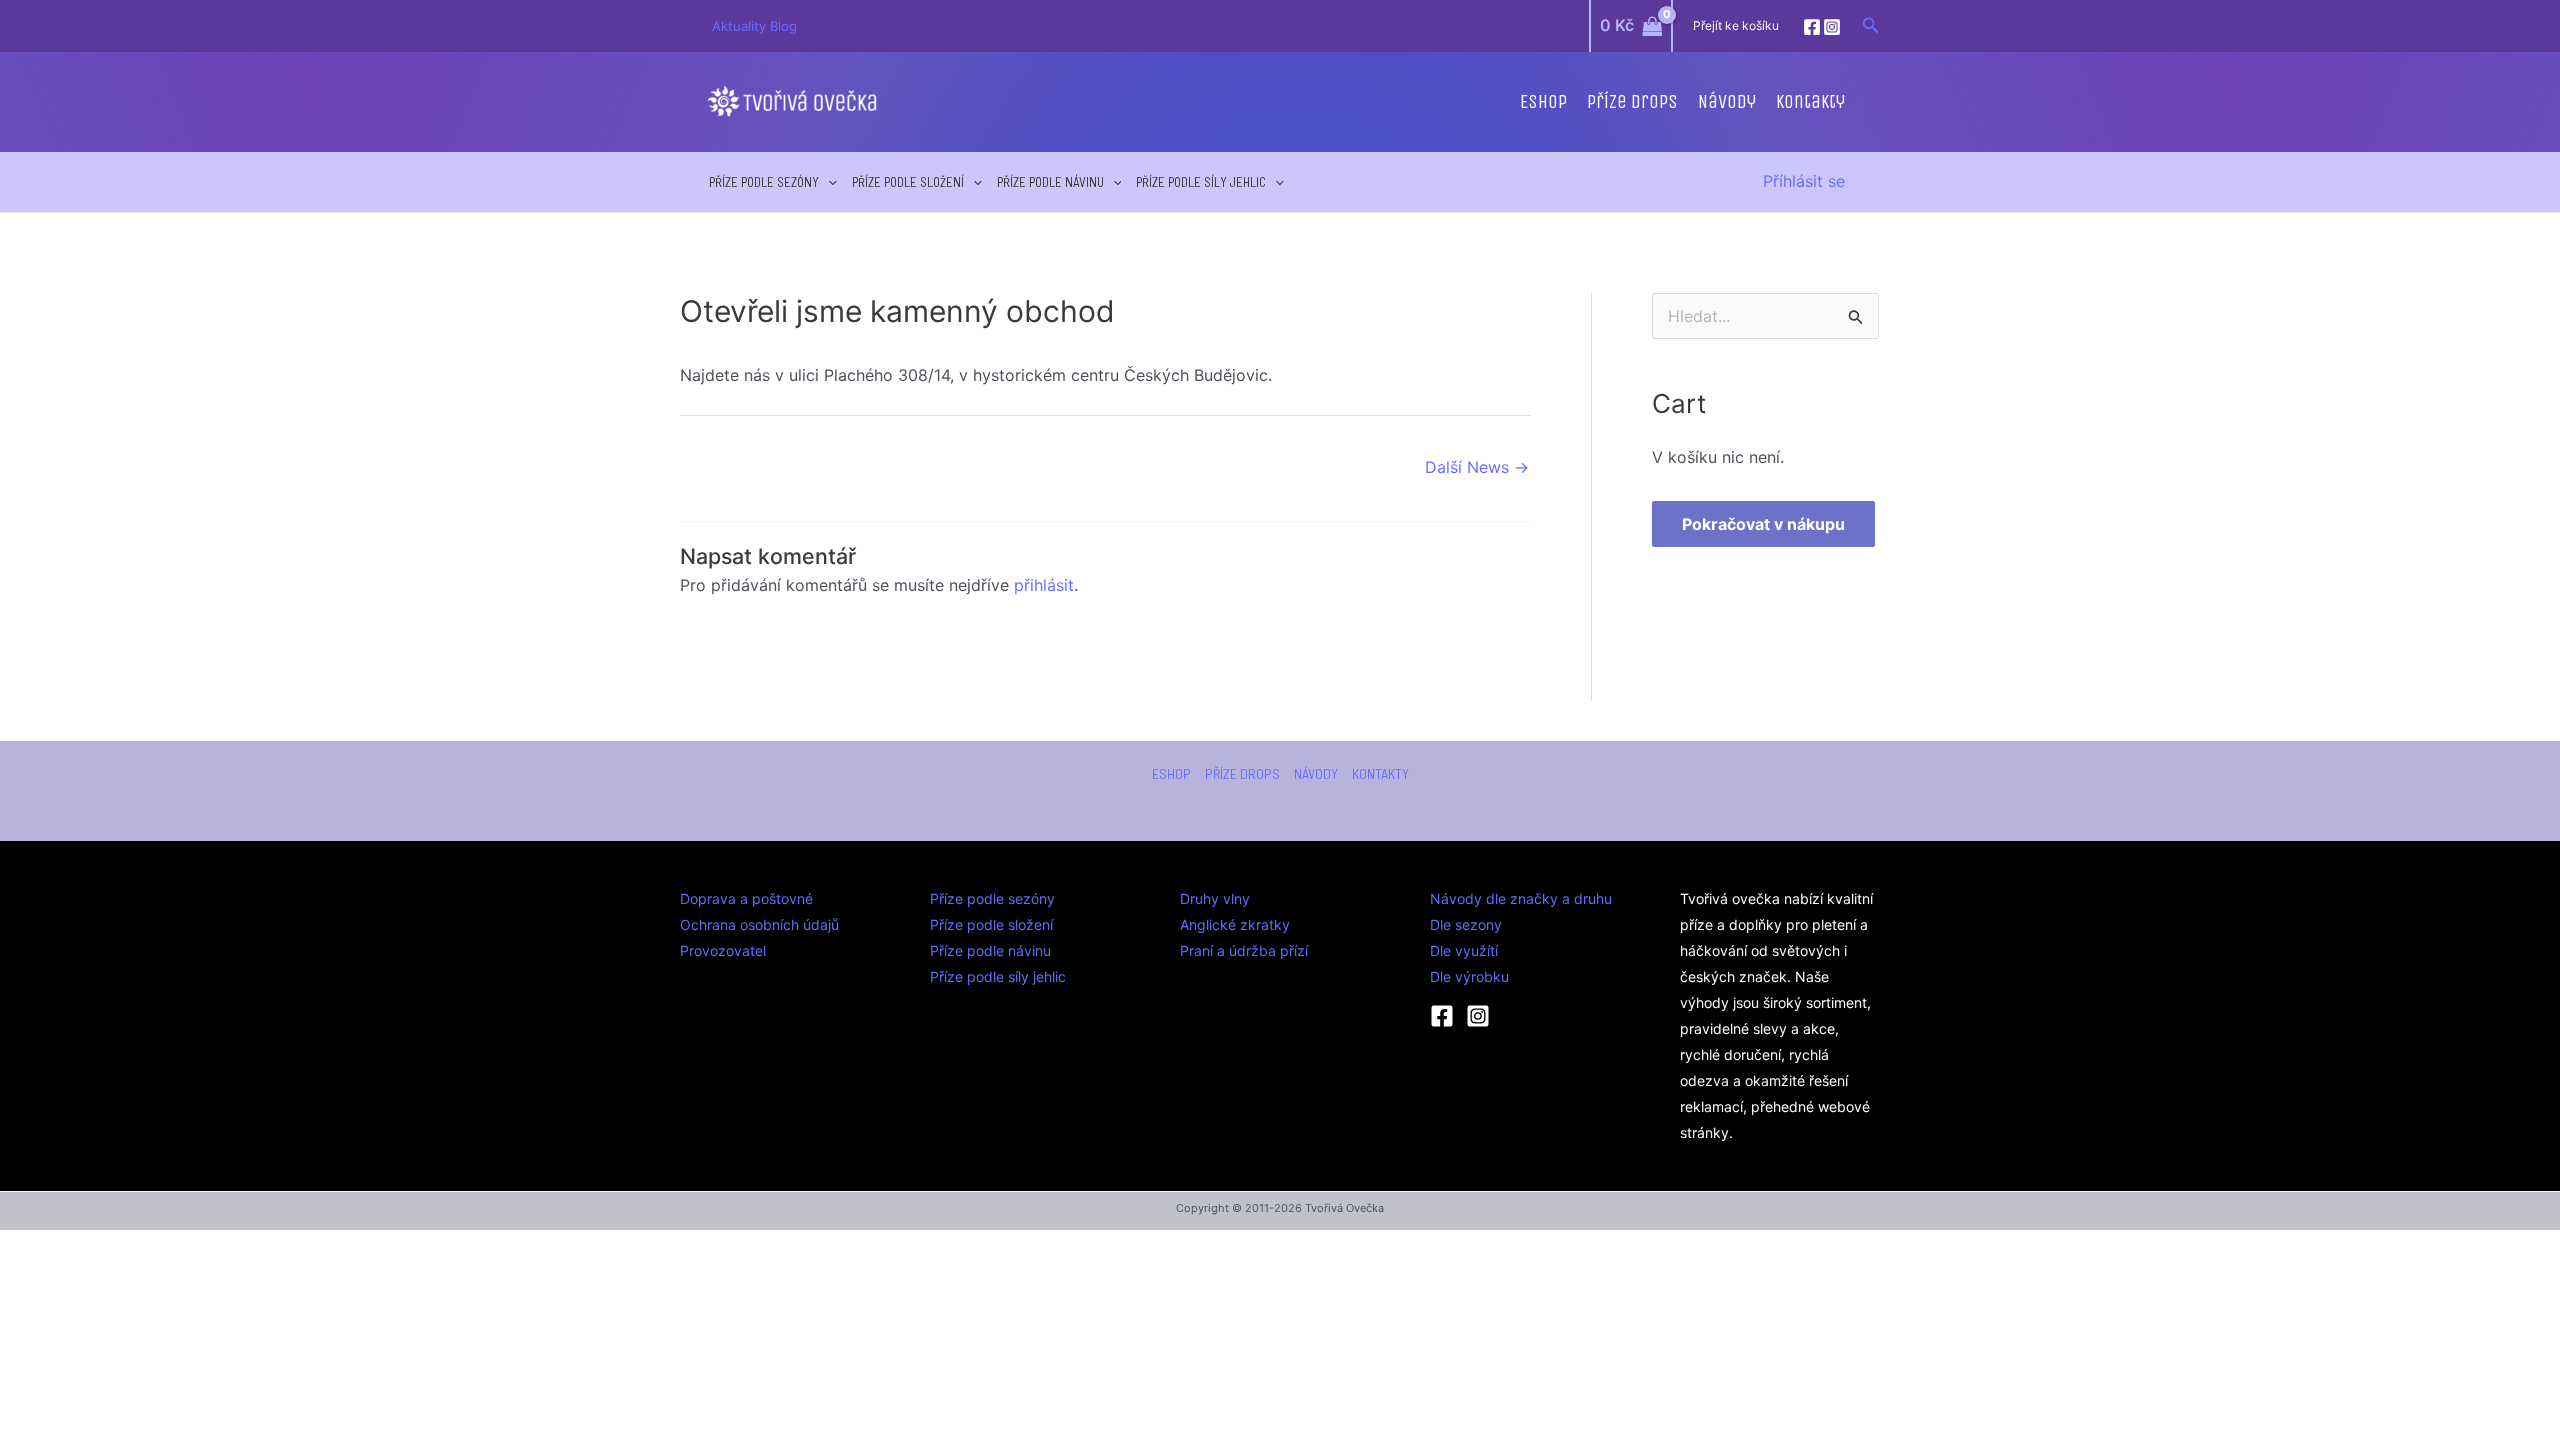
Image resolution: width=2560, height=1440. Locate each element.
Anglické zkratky (1235, 924)
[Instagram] (1832, 27)
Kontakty (1810, 102)
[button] (1871, 25)
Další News (1477, 467)
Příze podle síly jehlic (1201, 182)
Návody (1727, 102)
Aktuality (741, 26)
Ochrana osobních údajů (759, 924)
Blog (783, 26)
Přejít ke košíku (1736, 25)
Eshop (1543, 102)
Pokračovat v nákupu (1763, 524)
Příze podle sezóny (764, 182)
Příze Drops (1632, 102)
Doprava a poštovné (746, 898)
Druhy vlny (1215, 898)
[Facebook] (1812, 27)
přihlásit (1044, 585)
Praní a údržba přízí (1244, 950)
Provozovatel (723, 950)
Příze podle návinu (1050, 182)
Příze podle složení (908, 182)
